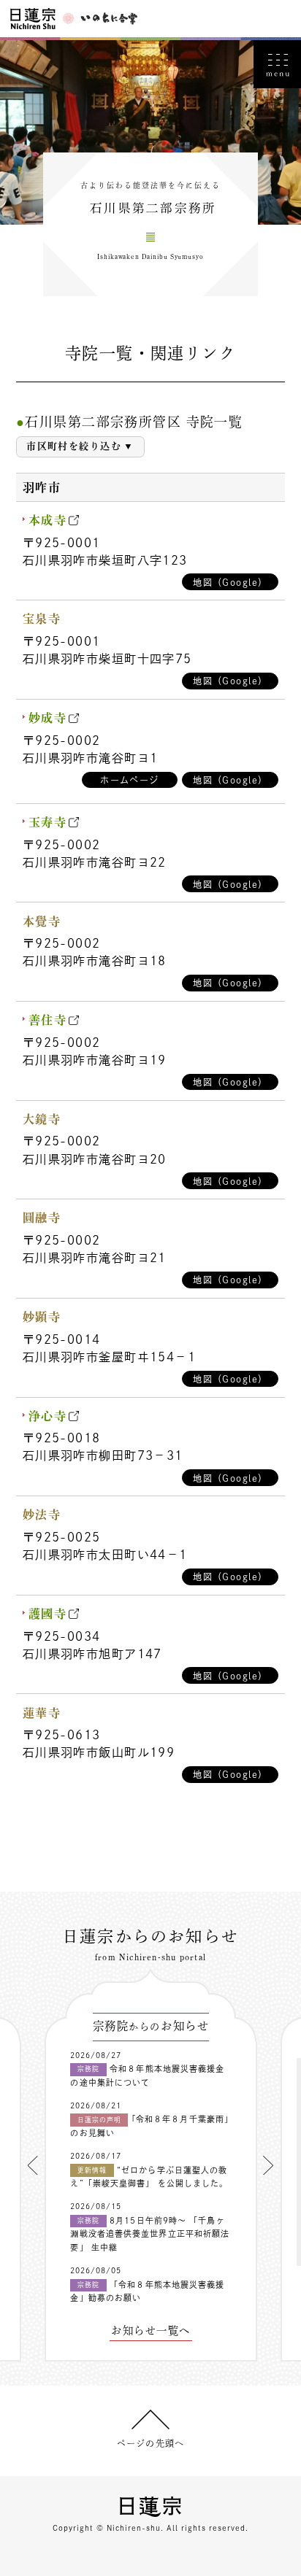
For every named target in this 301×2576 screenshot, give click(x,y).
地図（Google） (230, 582)
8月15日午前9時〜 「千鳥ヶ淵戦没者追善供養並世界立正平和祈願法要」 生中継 (150, 2234)
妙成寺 (47, 718)
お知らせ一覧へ (150, 2331)
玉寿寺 (47, 822)
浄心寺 (47, 1416)
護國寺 (47, 1614)
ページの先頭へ (150, 2443)
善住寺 (47, 1020)
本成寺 (47, 520)
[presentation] (33, 2165)
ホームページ (130, 780)
